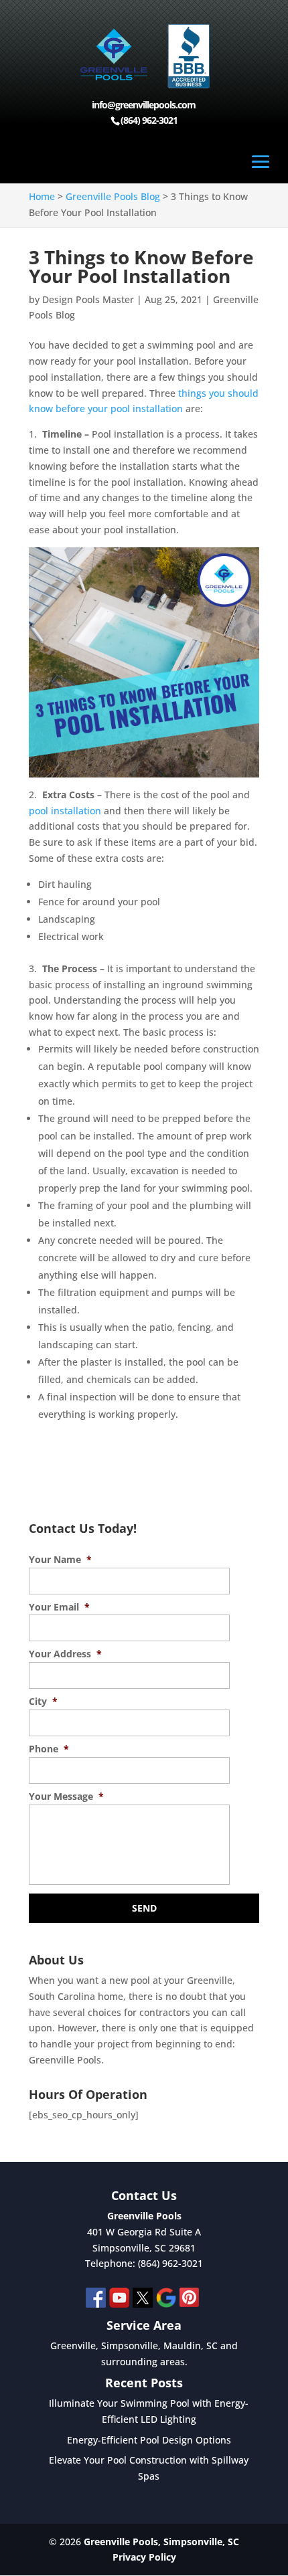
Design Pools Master (88, 299)
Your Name (60, 1560)
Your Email (59, 1607)
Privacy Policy (144, 2557)
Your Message (66, 1797)
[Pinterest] (190, 2300)
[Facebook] (96, 2300)
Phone (49, 1749)
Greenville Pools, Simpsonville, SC (161, 2542)
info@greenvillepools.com (144, 105)
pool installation (65, 811)
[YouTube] (119, 2300)
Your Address (65, 1654)
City (43, 1701)
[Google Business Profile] (166, 2300)
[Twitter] (143, 2300)
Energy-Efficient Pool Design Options (149, 2440)
